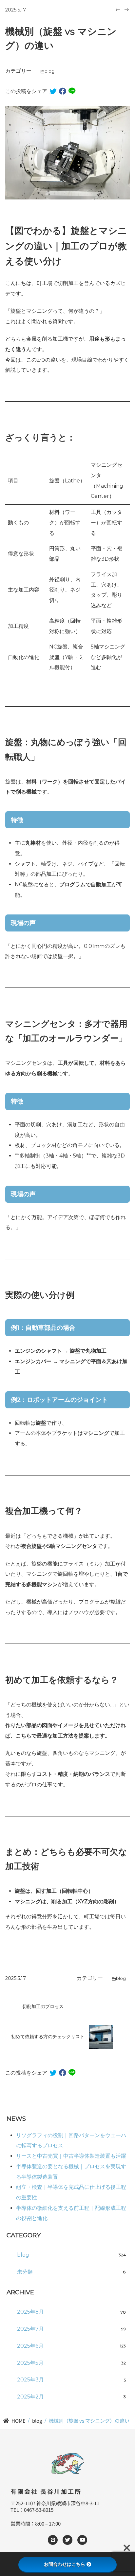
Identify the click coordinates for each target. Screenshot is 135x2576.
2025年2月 (72, 2397)
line (72, 91)
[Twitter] (67, 2540)
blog (49, 71)
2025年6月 (72, 2346)
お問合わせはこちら (65, 2564)
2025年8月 (72, 2312)
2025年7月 (72, 2329)
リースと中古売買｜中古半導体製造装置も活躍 (71, 2156)
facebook (63, 91)
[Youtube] (82, 2540)
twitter (53, 91)
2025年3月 (72, 2380)
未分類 (72, 2272)
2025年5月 (72, 2363)
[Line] (53, 2540)
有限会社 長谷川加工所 (46, 2491)
